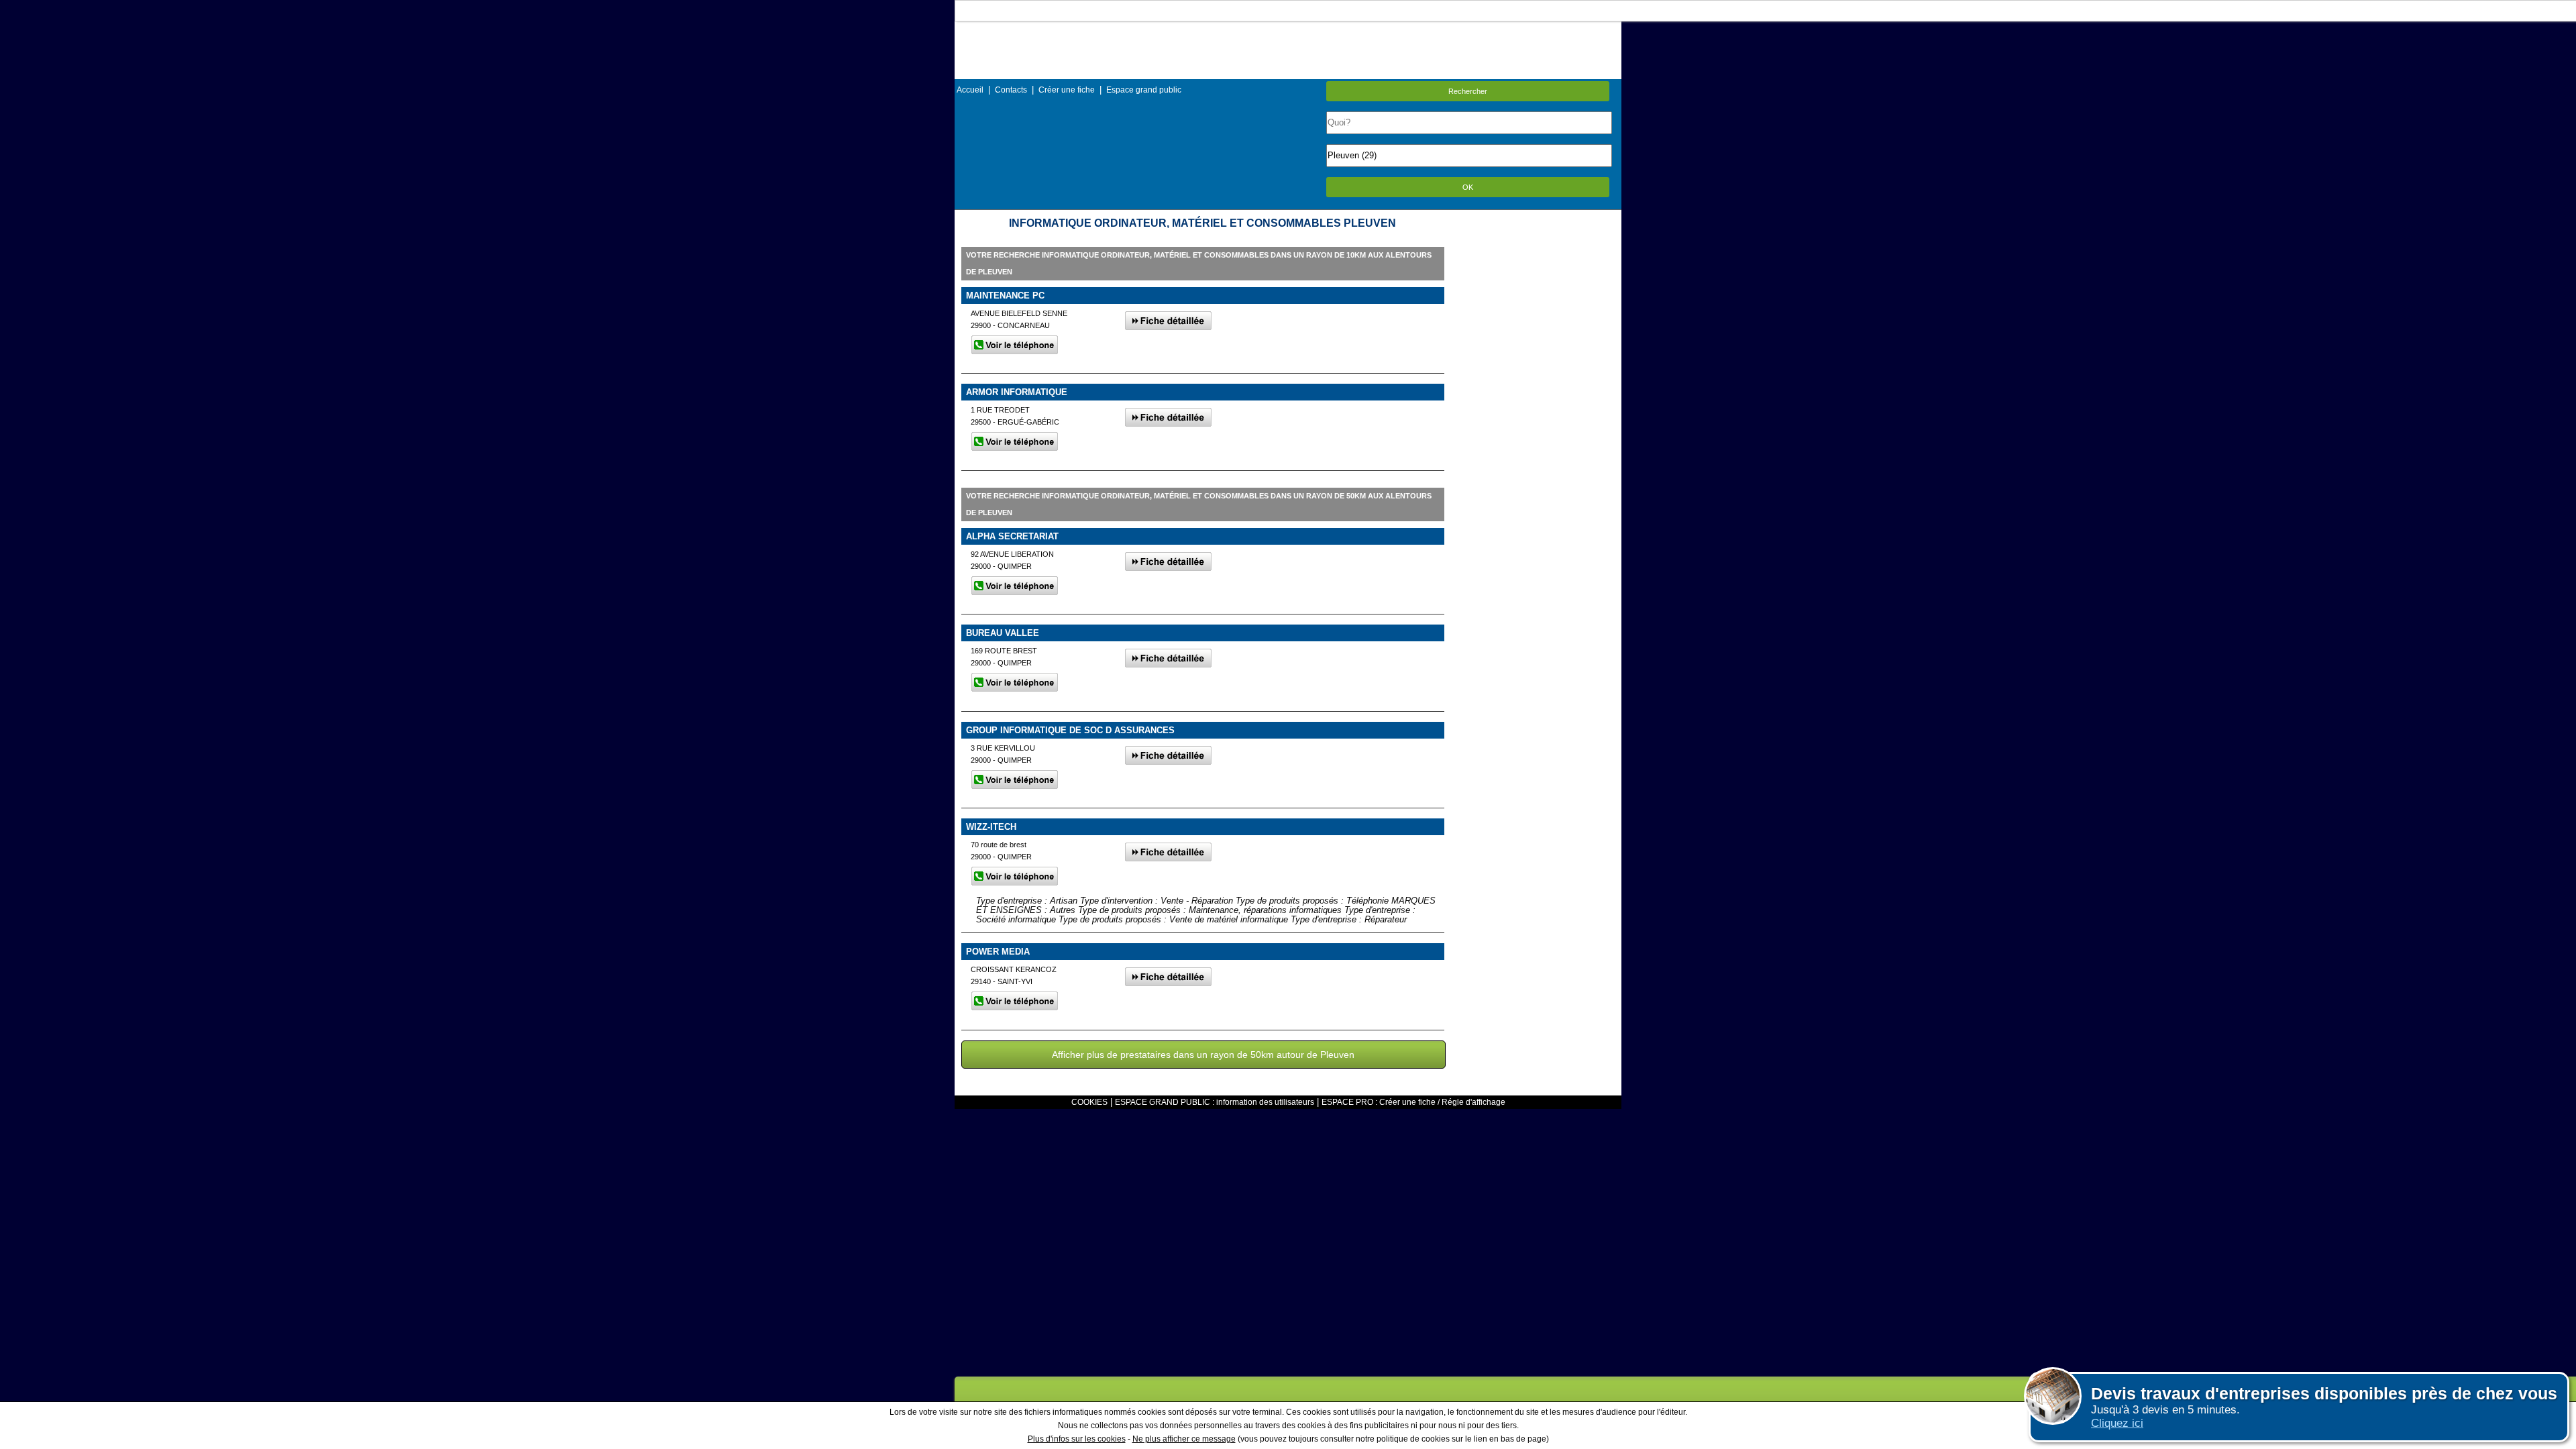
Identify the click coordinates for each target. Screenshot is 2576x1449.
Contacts (1011, 90)
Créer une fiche (1067, 90)
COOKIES (1089, 1102)
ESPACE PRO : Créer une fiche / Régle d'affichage (1413, 1102)
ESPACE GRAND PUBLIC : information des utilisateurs (1215, 1102)
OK (1468, 187)
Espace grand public (1144, 90)
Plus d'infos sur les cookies (1077, 1439)
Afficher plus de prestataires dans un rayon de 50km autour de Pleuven (1203, 1055)
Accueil (970, 90)
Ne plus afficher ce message (1184, 1439)
